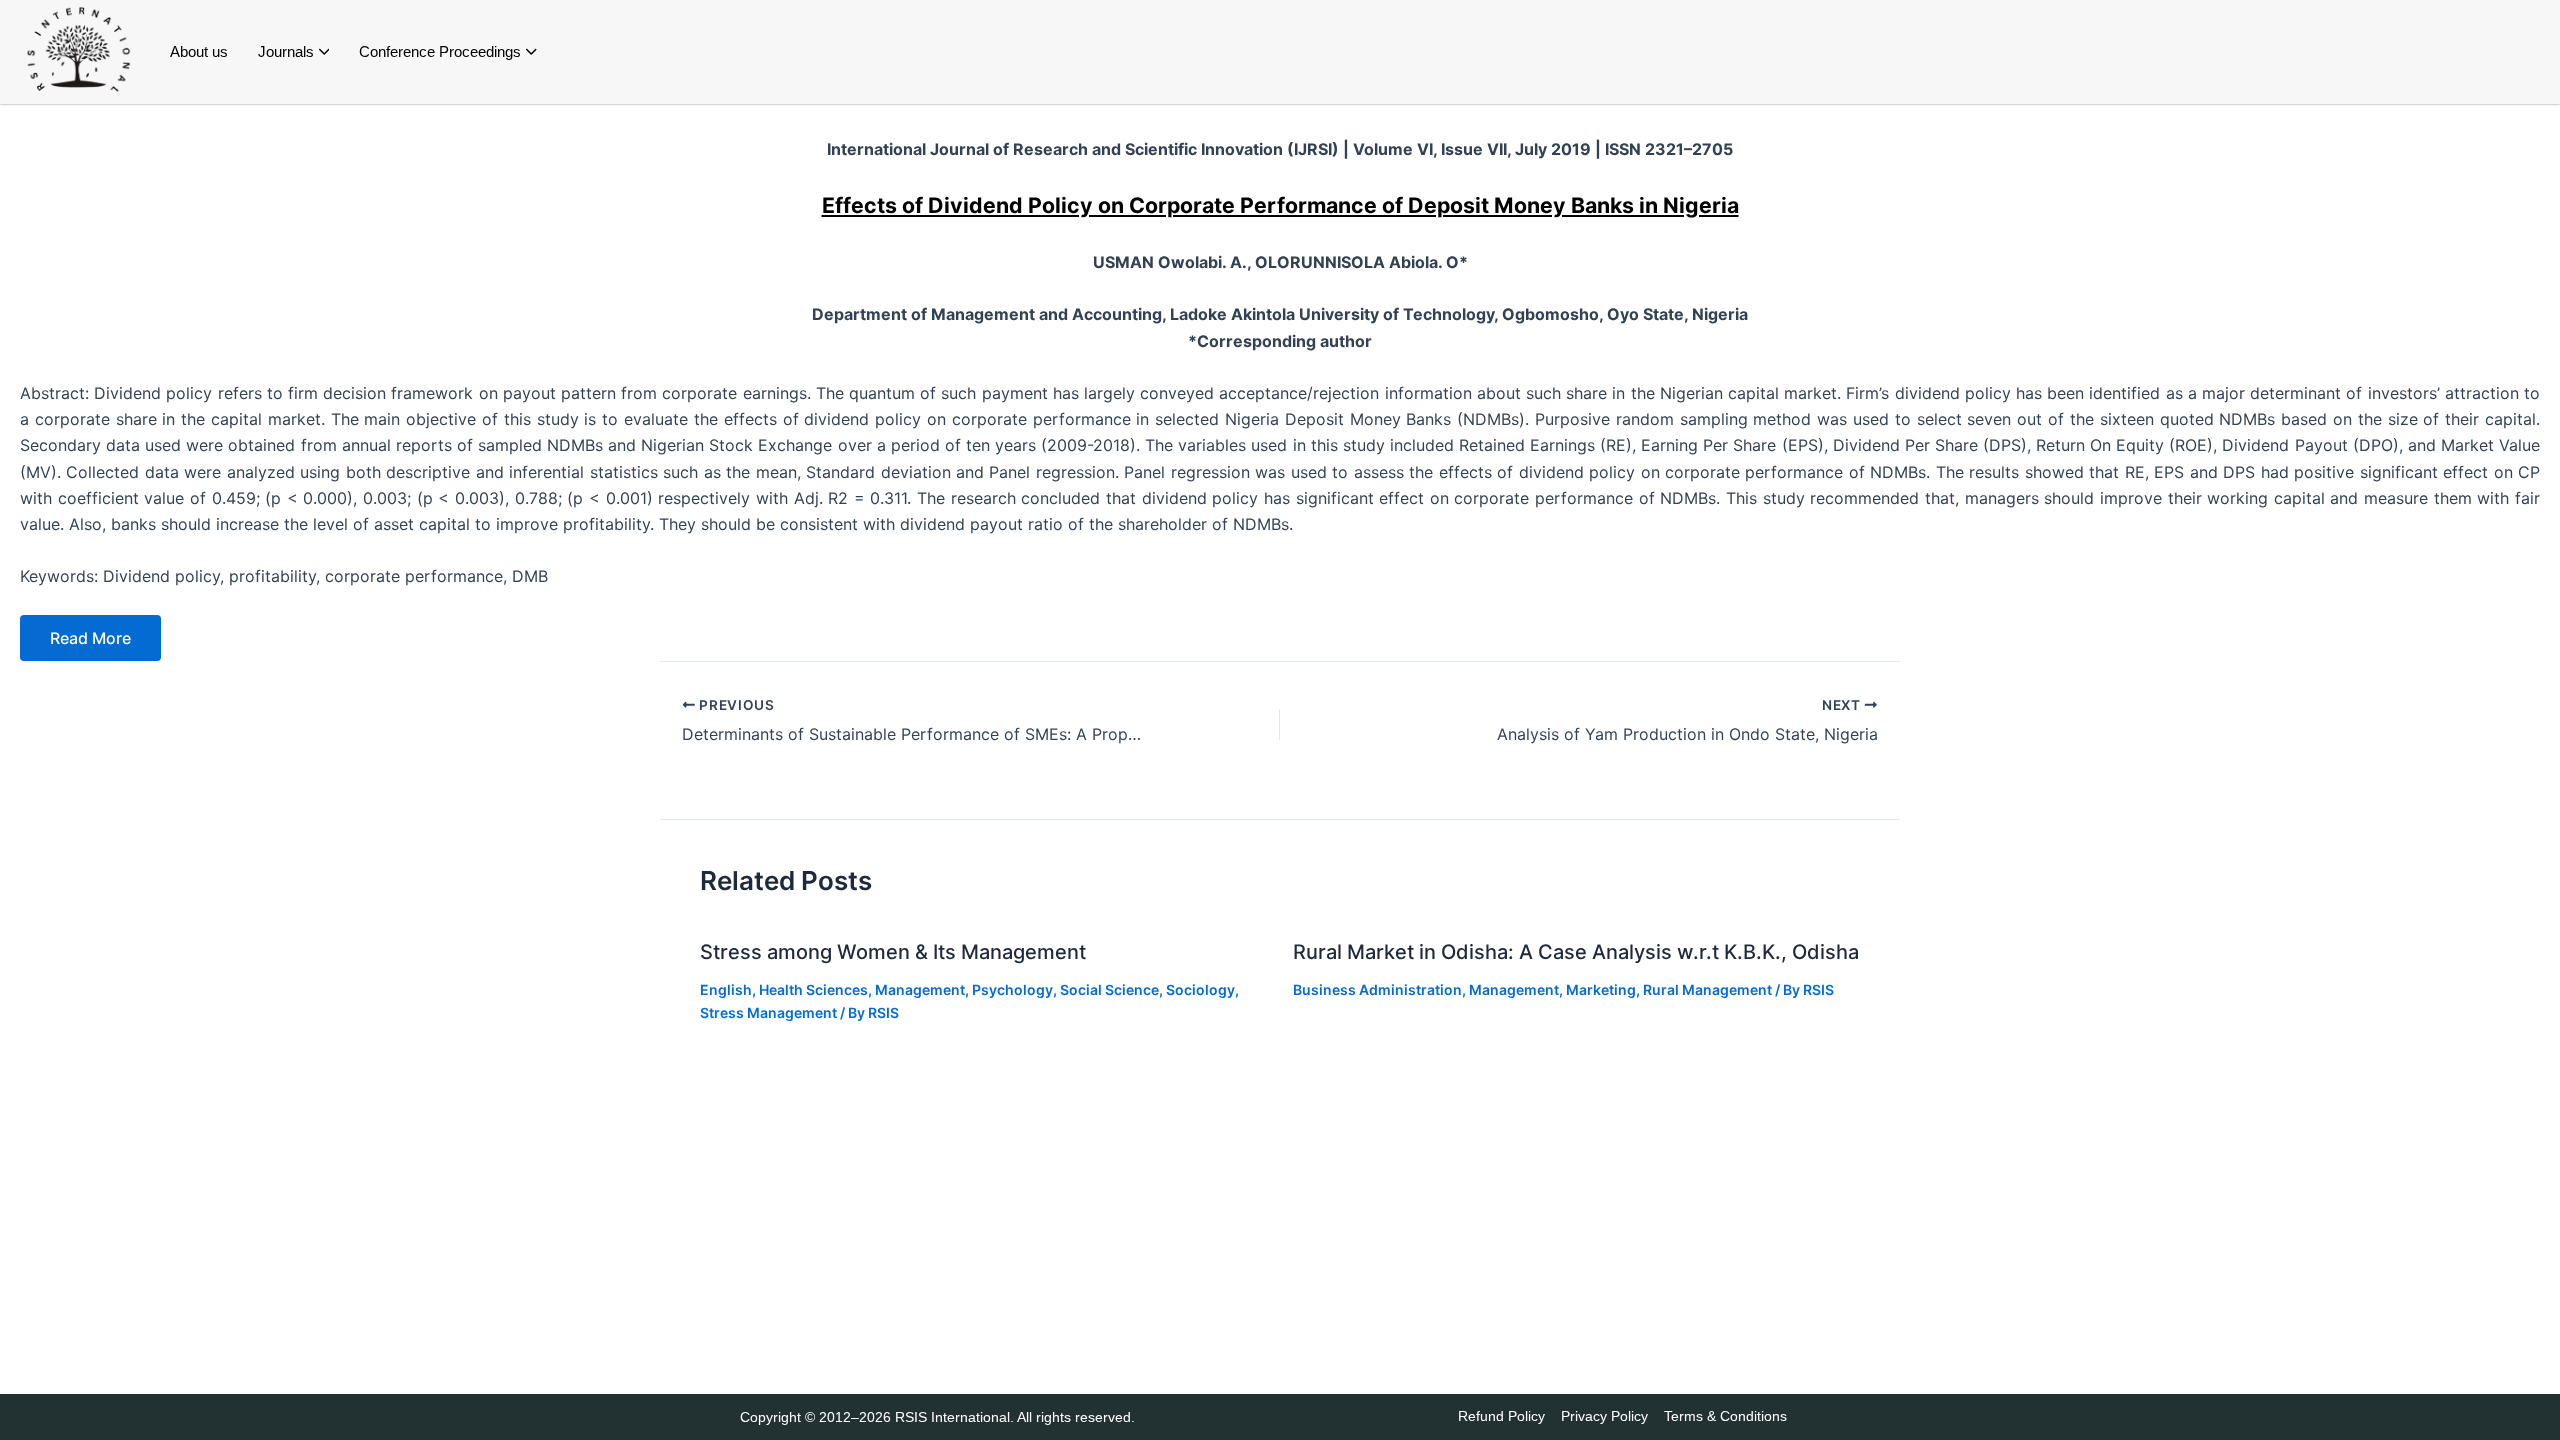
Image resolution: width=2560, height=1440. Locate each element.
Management (920, 989)
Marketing (1601, 989)
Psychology (1012, 989)
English (726, 989)
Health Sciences (813, 989)
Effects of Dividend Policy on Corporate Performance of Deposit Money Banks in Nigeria (1280, 205)
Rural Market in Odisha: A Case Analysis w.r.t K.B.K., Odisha (1576, 952)
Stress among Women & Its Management (893, 952)
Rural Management (1707, 989)
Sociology (1200, 989)
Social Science (1109, 989)
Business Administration (1377, 989)
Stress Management (768, 1012)
